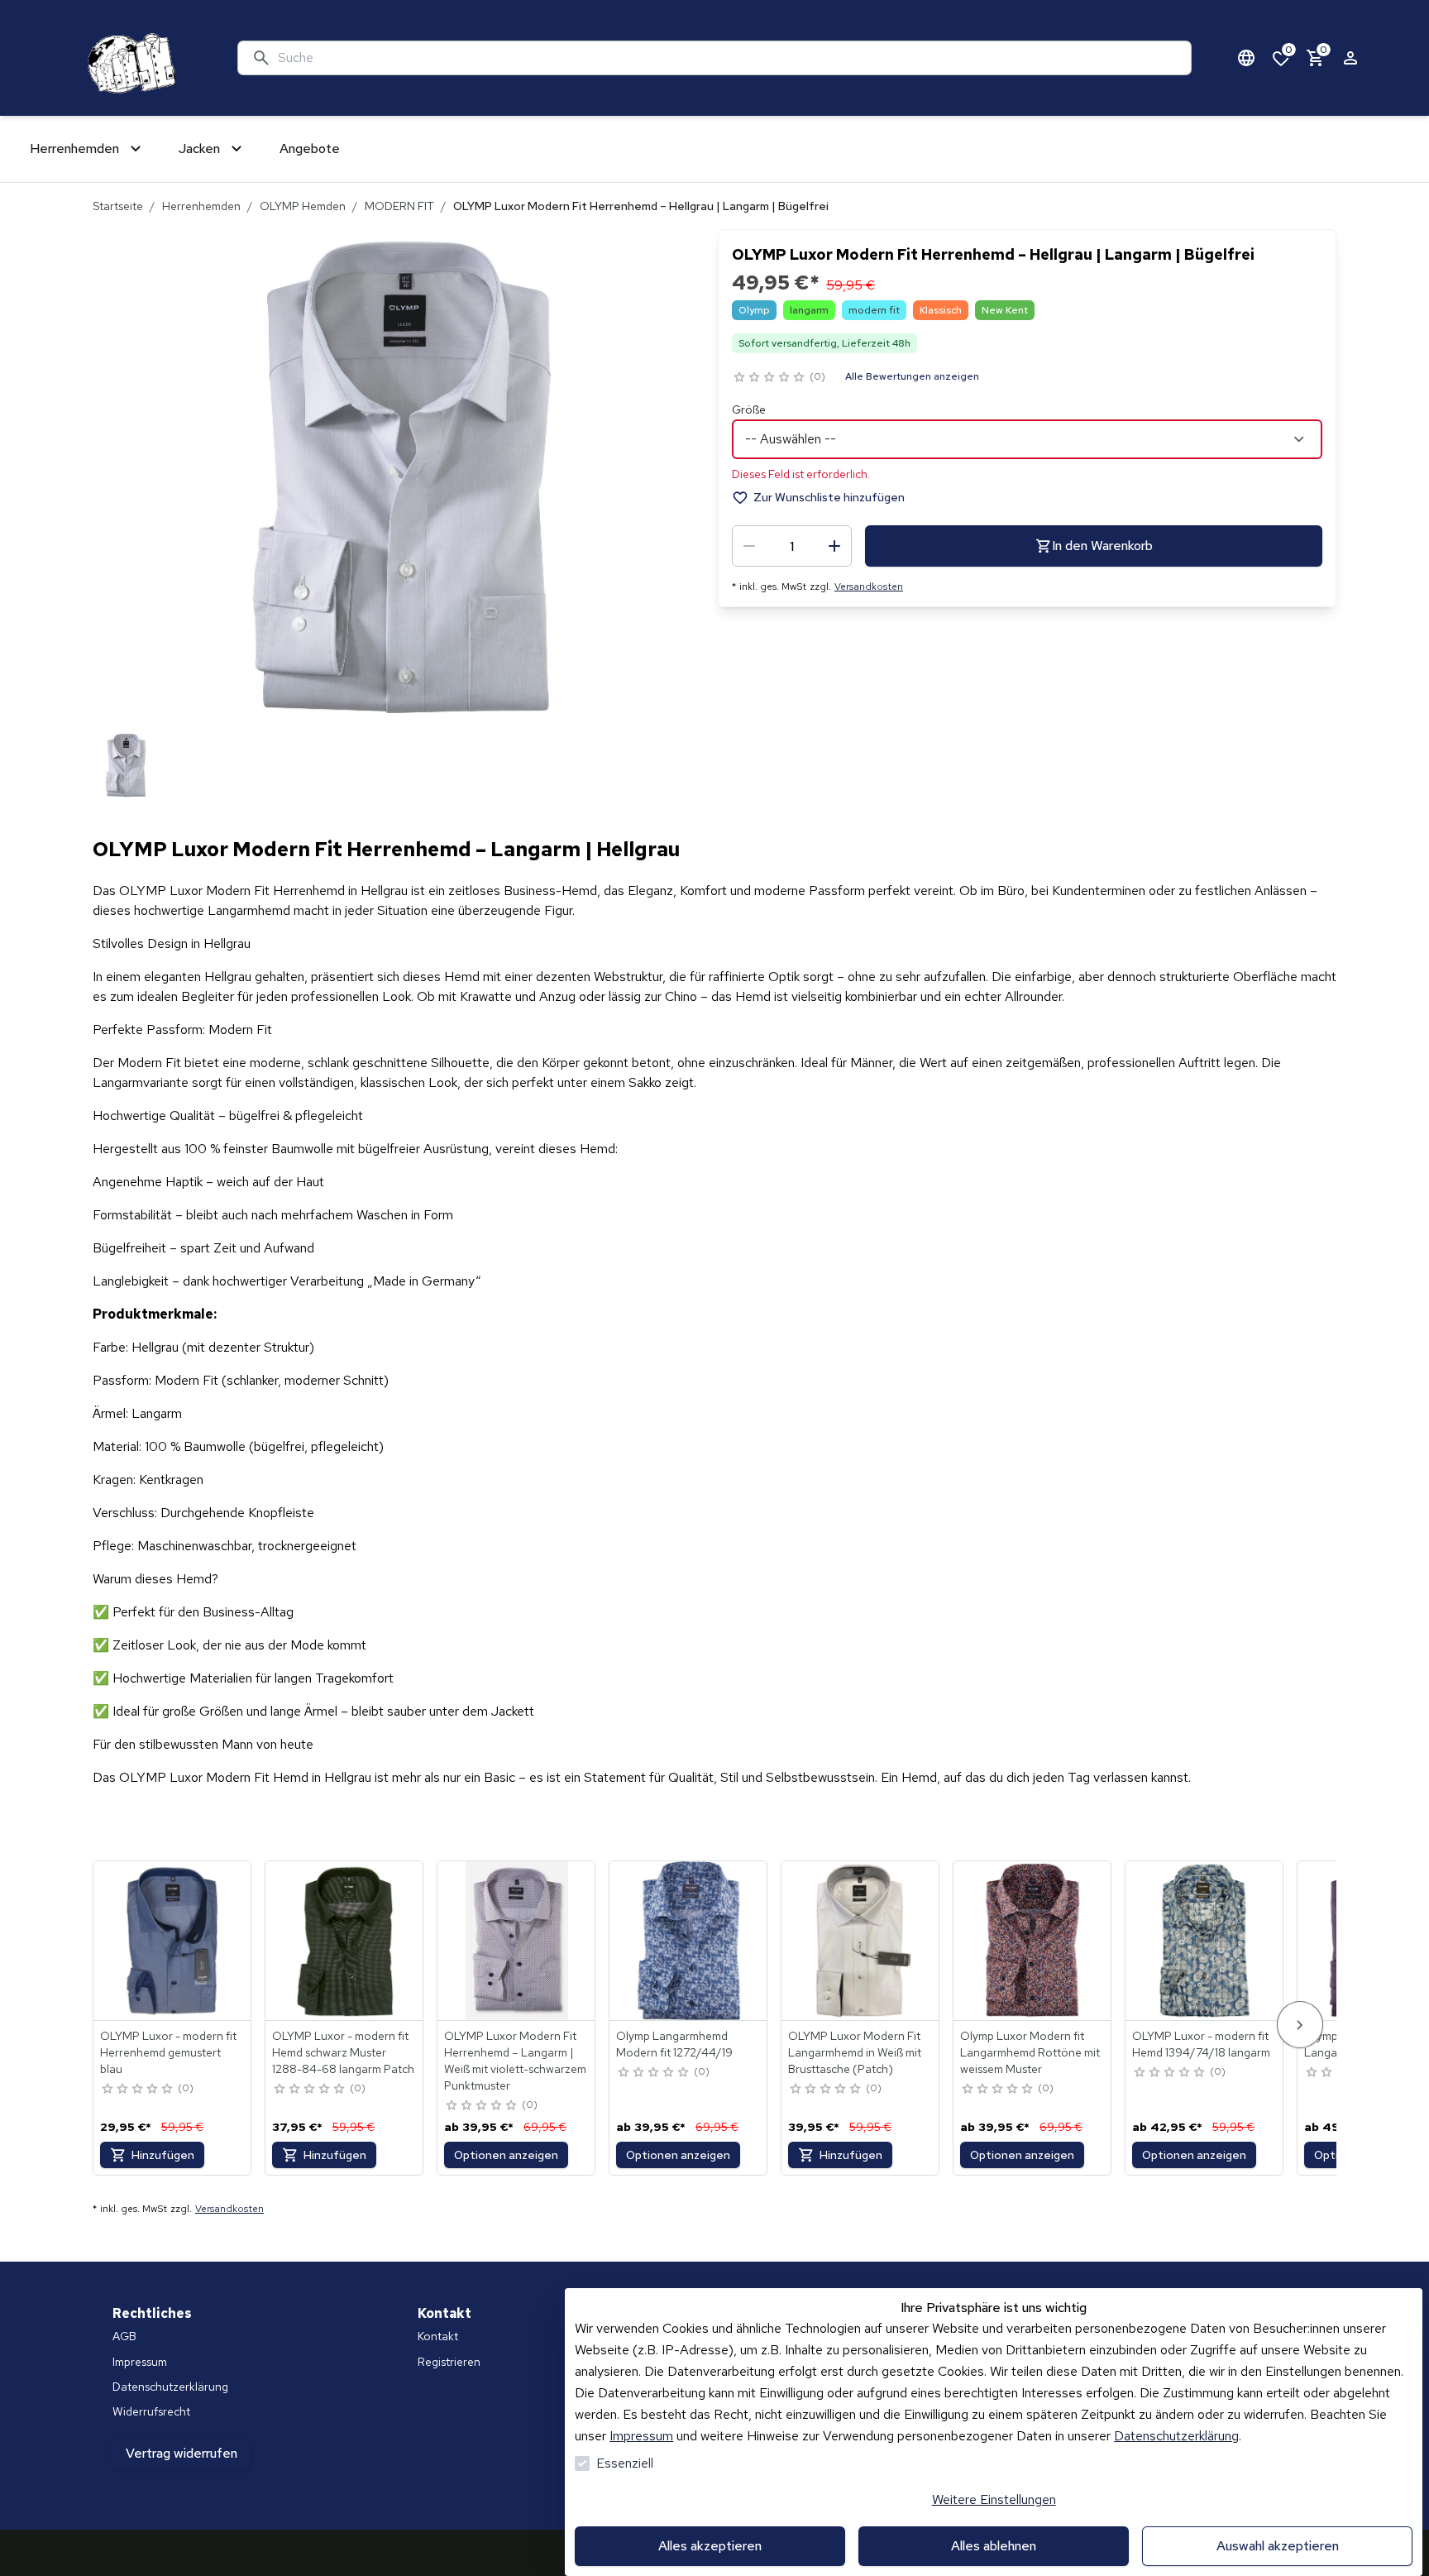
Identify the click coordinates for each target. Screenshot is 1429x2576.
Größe (749, 409)
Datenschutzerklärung (1176, 2436)
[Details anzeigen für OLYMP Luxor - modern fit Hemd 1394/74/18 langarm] (1205, 1941)
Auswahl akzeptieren (1278, 2546)
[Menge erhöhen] (834, 546)
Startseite (118, 206)
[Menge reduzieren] (749, 546)
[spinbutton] (792, 546)
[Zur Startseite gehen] (128, 58)
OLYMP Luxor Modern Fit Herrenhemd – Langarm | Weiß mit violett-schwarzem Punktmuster (515, 2061)
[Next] (1300, 2025)
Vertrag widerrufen (182, 2453)
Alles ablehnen (994, 2546)
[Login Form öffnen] (1350, 58)
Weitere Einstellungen (994, 2499)
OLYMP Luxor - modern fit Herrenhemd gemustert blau (168, 2052)
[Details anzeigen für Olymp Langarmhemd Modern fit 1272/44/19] (689, 1941)
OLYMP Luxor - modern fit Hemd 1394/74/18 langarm (1201, 2044)
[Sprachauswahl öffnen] (1246, 58)
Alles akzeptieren (710, 2546)
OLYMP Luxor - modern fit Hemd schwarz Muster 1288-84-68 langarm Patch (343, 2052)
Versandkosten (869, 587)
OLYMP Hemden (303, 206)
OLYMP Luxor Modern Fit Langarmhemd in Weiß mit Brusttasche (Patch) (855, 2052)
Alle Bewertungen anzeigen (912, 376)
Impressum (641, 2436)
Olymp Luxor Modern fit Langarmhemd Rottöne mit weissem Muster (1030, 2052)
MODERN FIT (399, 206)
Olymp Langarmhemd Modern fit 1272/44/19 (674, 2044)
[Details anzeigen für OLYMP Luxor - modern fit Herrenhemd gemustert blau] (173, 1941)
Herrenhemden (201, 206)
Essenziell (625, 2463)
